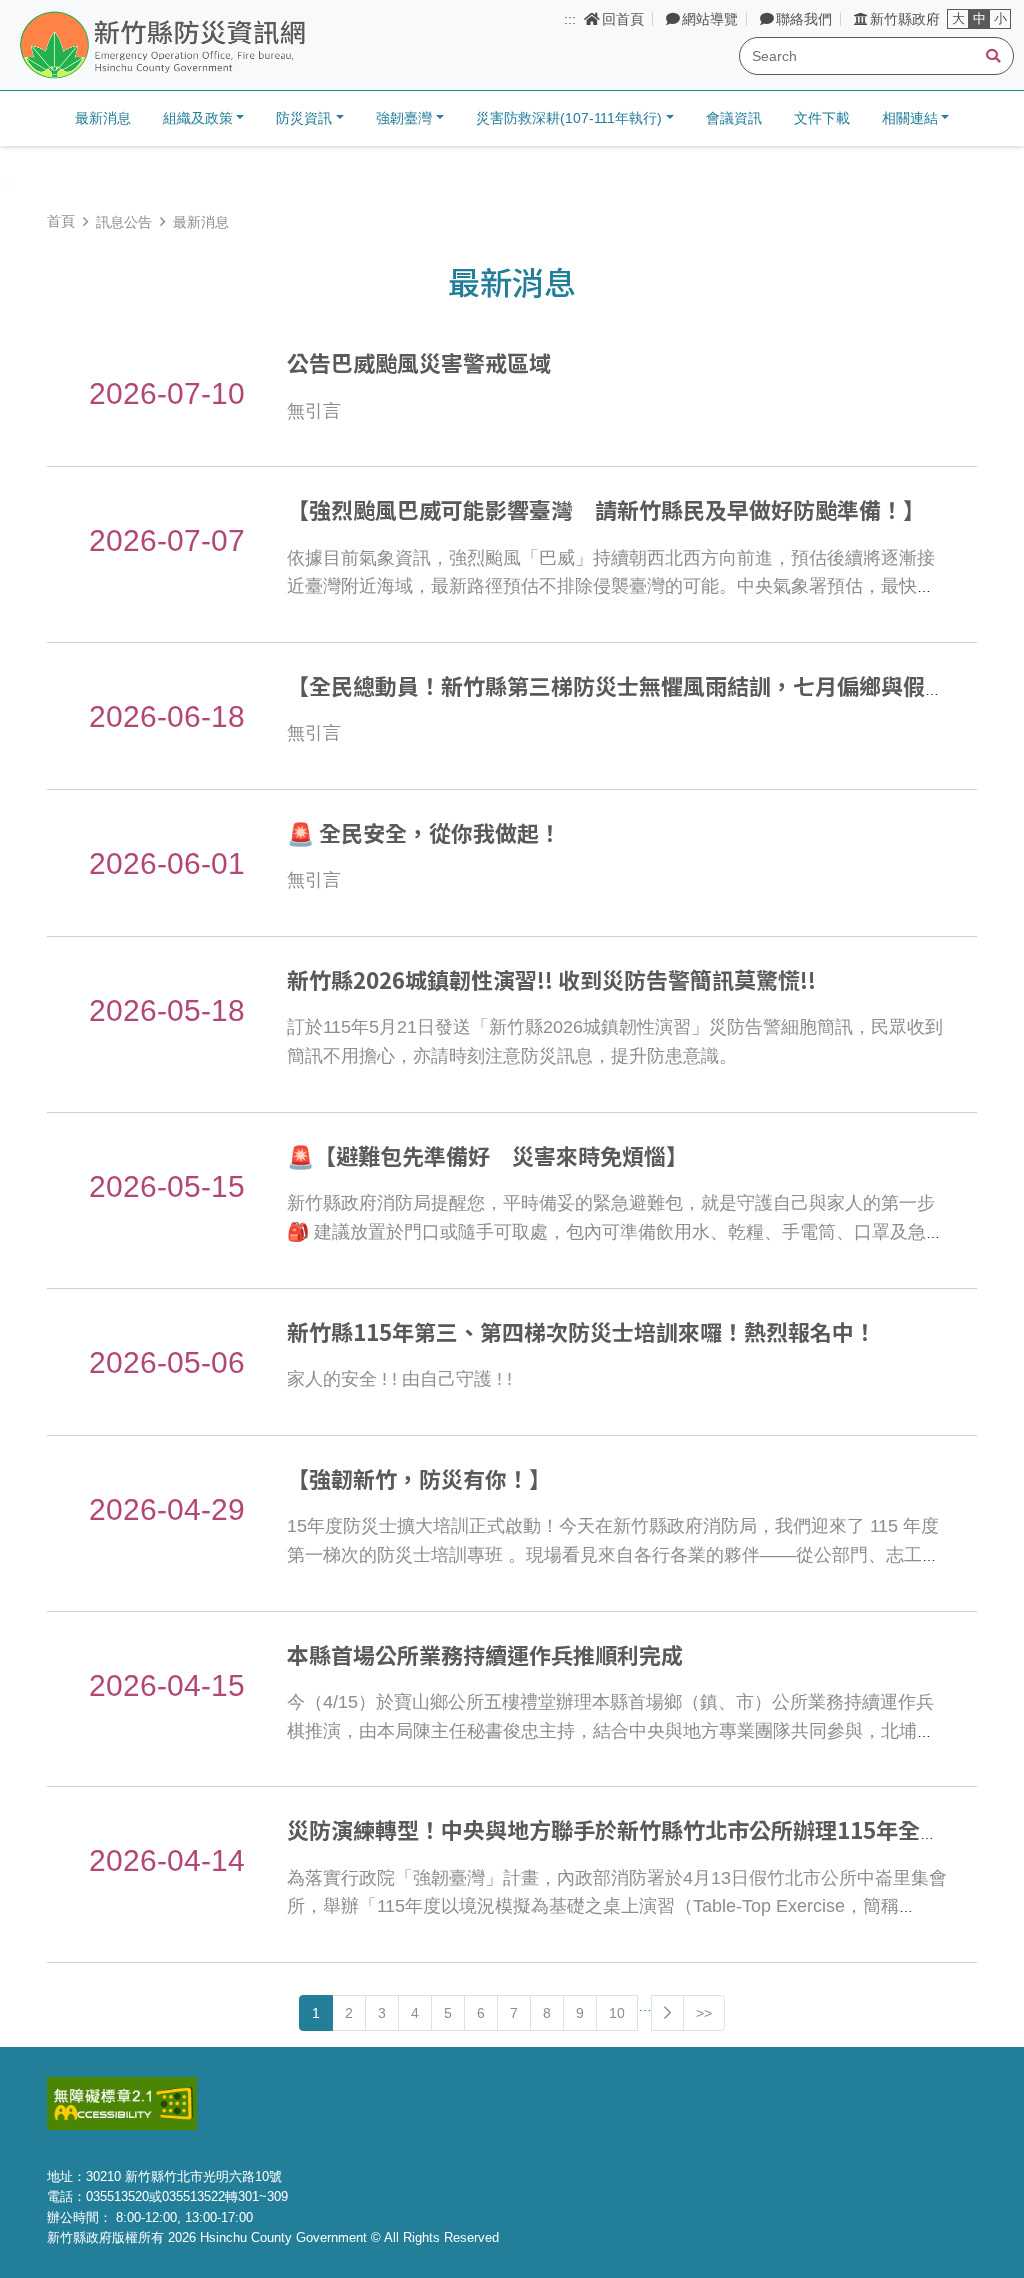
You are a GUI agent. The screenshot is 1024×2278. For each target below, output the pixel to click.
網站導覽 (710, 19)
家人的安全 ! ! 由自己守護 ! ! (399, 1379)
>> (704, 2013)
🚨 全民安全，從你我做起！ (424, 832)
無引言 (314, 411)
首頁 (61, 221)
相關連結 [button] (910, 118)
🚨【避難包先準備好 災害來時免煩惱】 (487, 1155)
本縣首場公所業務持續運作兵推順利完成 (485, 1654)
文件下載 (822, 118)
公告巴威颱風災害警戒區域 (419, 362)
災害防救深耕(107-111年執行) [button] (569, 118)
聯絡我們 (804, 19)
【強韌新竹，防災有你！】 (419, 1478)
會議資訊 (734, 118)
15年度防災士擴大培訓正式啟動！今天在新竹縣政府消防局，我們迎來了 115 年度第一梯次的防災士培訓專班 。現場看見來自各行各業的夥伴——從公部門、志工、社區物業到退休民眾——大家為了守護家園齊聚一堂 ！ (613, 1555)
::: (570, 19)
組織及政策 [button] (198, 118)
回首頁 (623, 19)
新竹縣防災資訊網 (213, 46)
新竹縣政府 (905, 19)
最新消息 (103, 118)
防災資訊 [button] (304, 118)
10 (617, 2013)
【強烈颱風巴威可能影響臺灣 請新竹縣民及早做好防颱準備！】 (606, 509)
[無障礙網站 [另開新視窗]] (122, 2102)
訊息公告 (124, 222)
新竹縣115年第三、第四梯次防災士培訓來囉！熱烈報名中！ (581, 1331)
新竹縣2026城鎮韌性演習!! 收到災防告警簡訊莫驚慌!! (551, 979)
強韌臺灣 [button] (404, 118)
